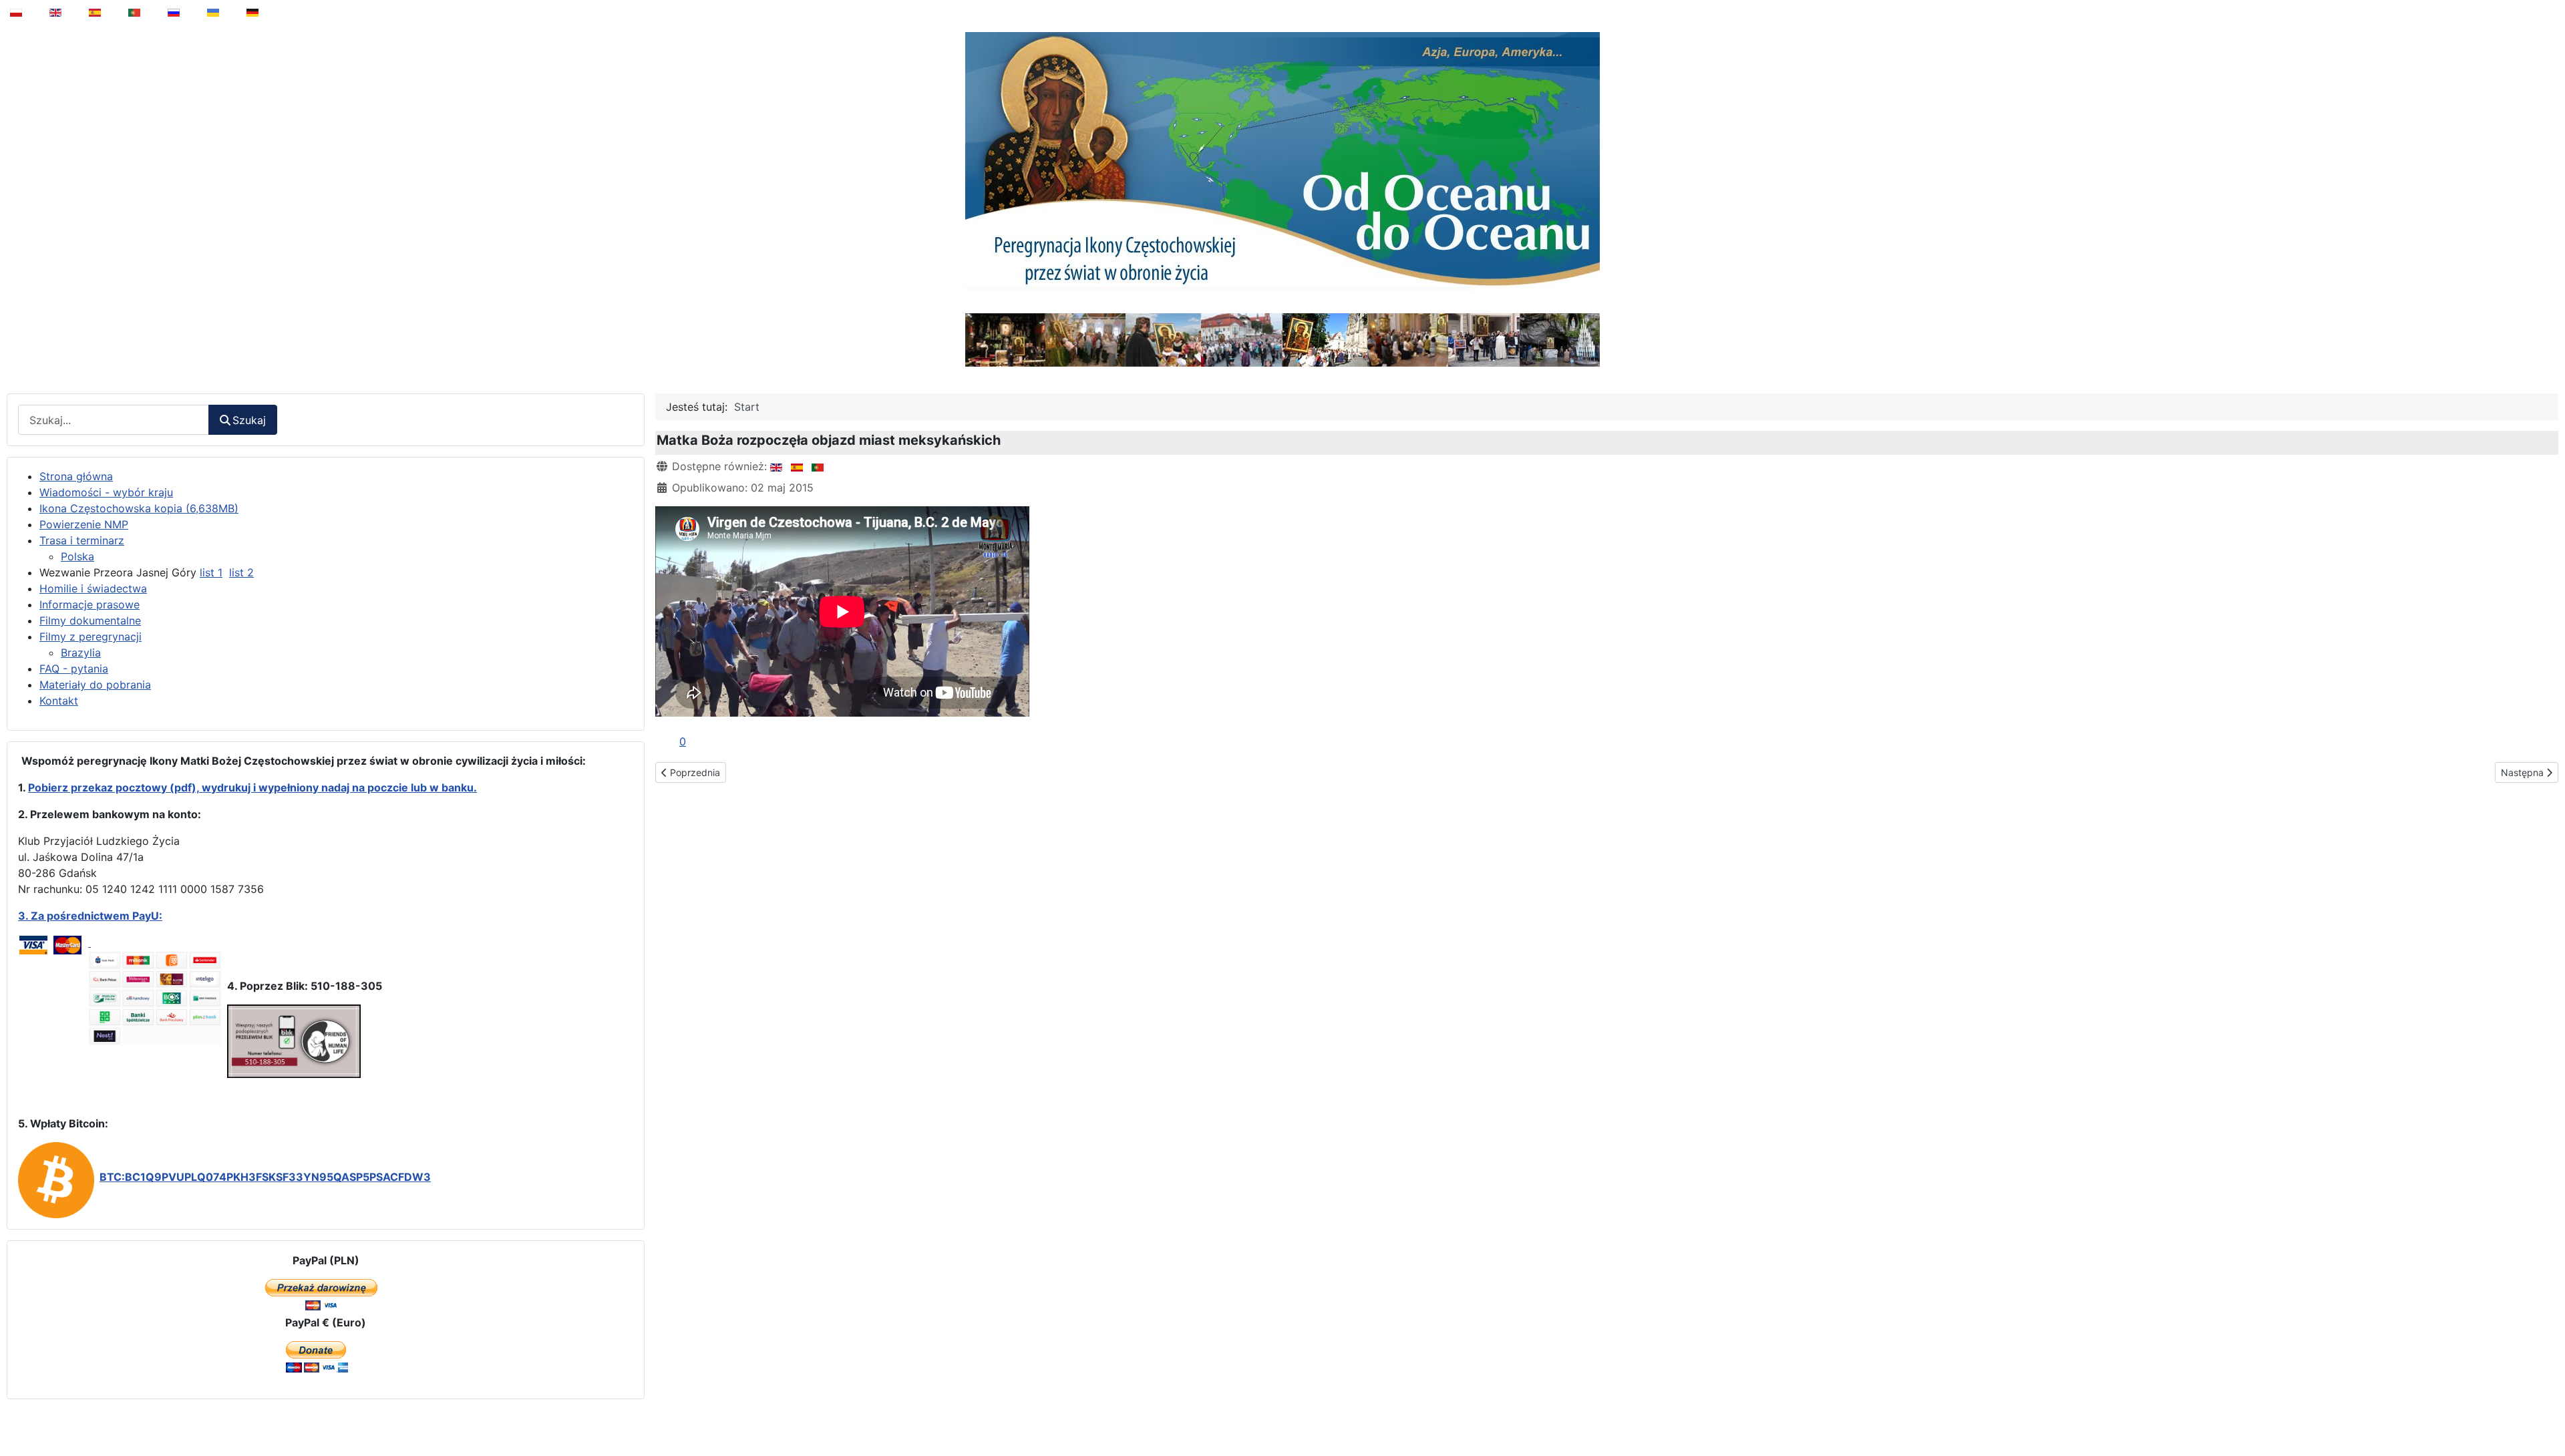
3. (24, 916)
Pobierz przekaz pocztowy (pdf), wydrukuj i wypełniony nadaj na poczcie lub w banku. (252, 787)
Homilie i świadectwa (93, 588)
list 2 (241, 572)
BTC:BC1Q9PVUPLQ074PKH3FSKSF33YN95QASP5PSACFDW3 (265, 1177)
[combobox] (114, 420)
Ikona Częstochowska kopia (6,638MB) (139, 508)
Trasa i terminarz (82, 540)
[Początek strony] (2546, 1412)
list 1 (211, 572)
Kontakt (59, 701)
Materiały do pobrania (95, 685)
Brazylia (81, 653)
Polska (77, 556)
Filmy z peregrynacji (91, 636)
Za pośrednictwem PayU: (97, 916)
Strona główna (76, 476)
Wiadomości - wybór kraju (106, 492)
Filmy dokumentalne (90, 620)
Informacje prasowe (90, 604)
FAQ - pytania (74, 669)
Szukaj (249, 420)
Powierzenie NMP (84, 524)
